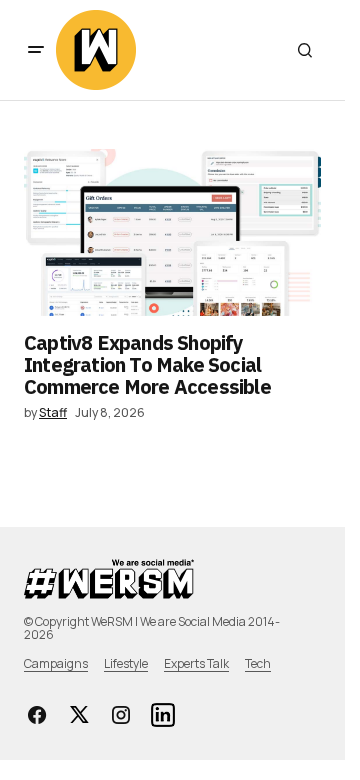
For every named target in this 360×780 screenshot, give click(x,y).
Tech (258, 663)
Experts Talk (196, 663)
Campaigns (56, 663)
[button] (36, 50)
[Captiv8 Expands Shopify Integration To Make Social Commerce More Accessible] (172, 232)
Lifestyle (126, 663)
